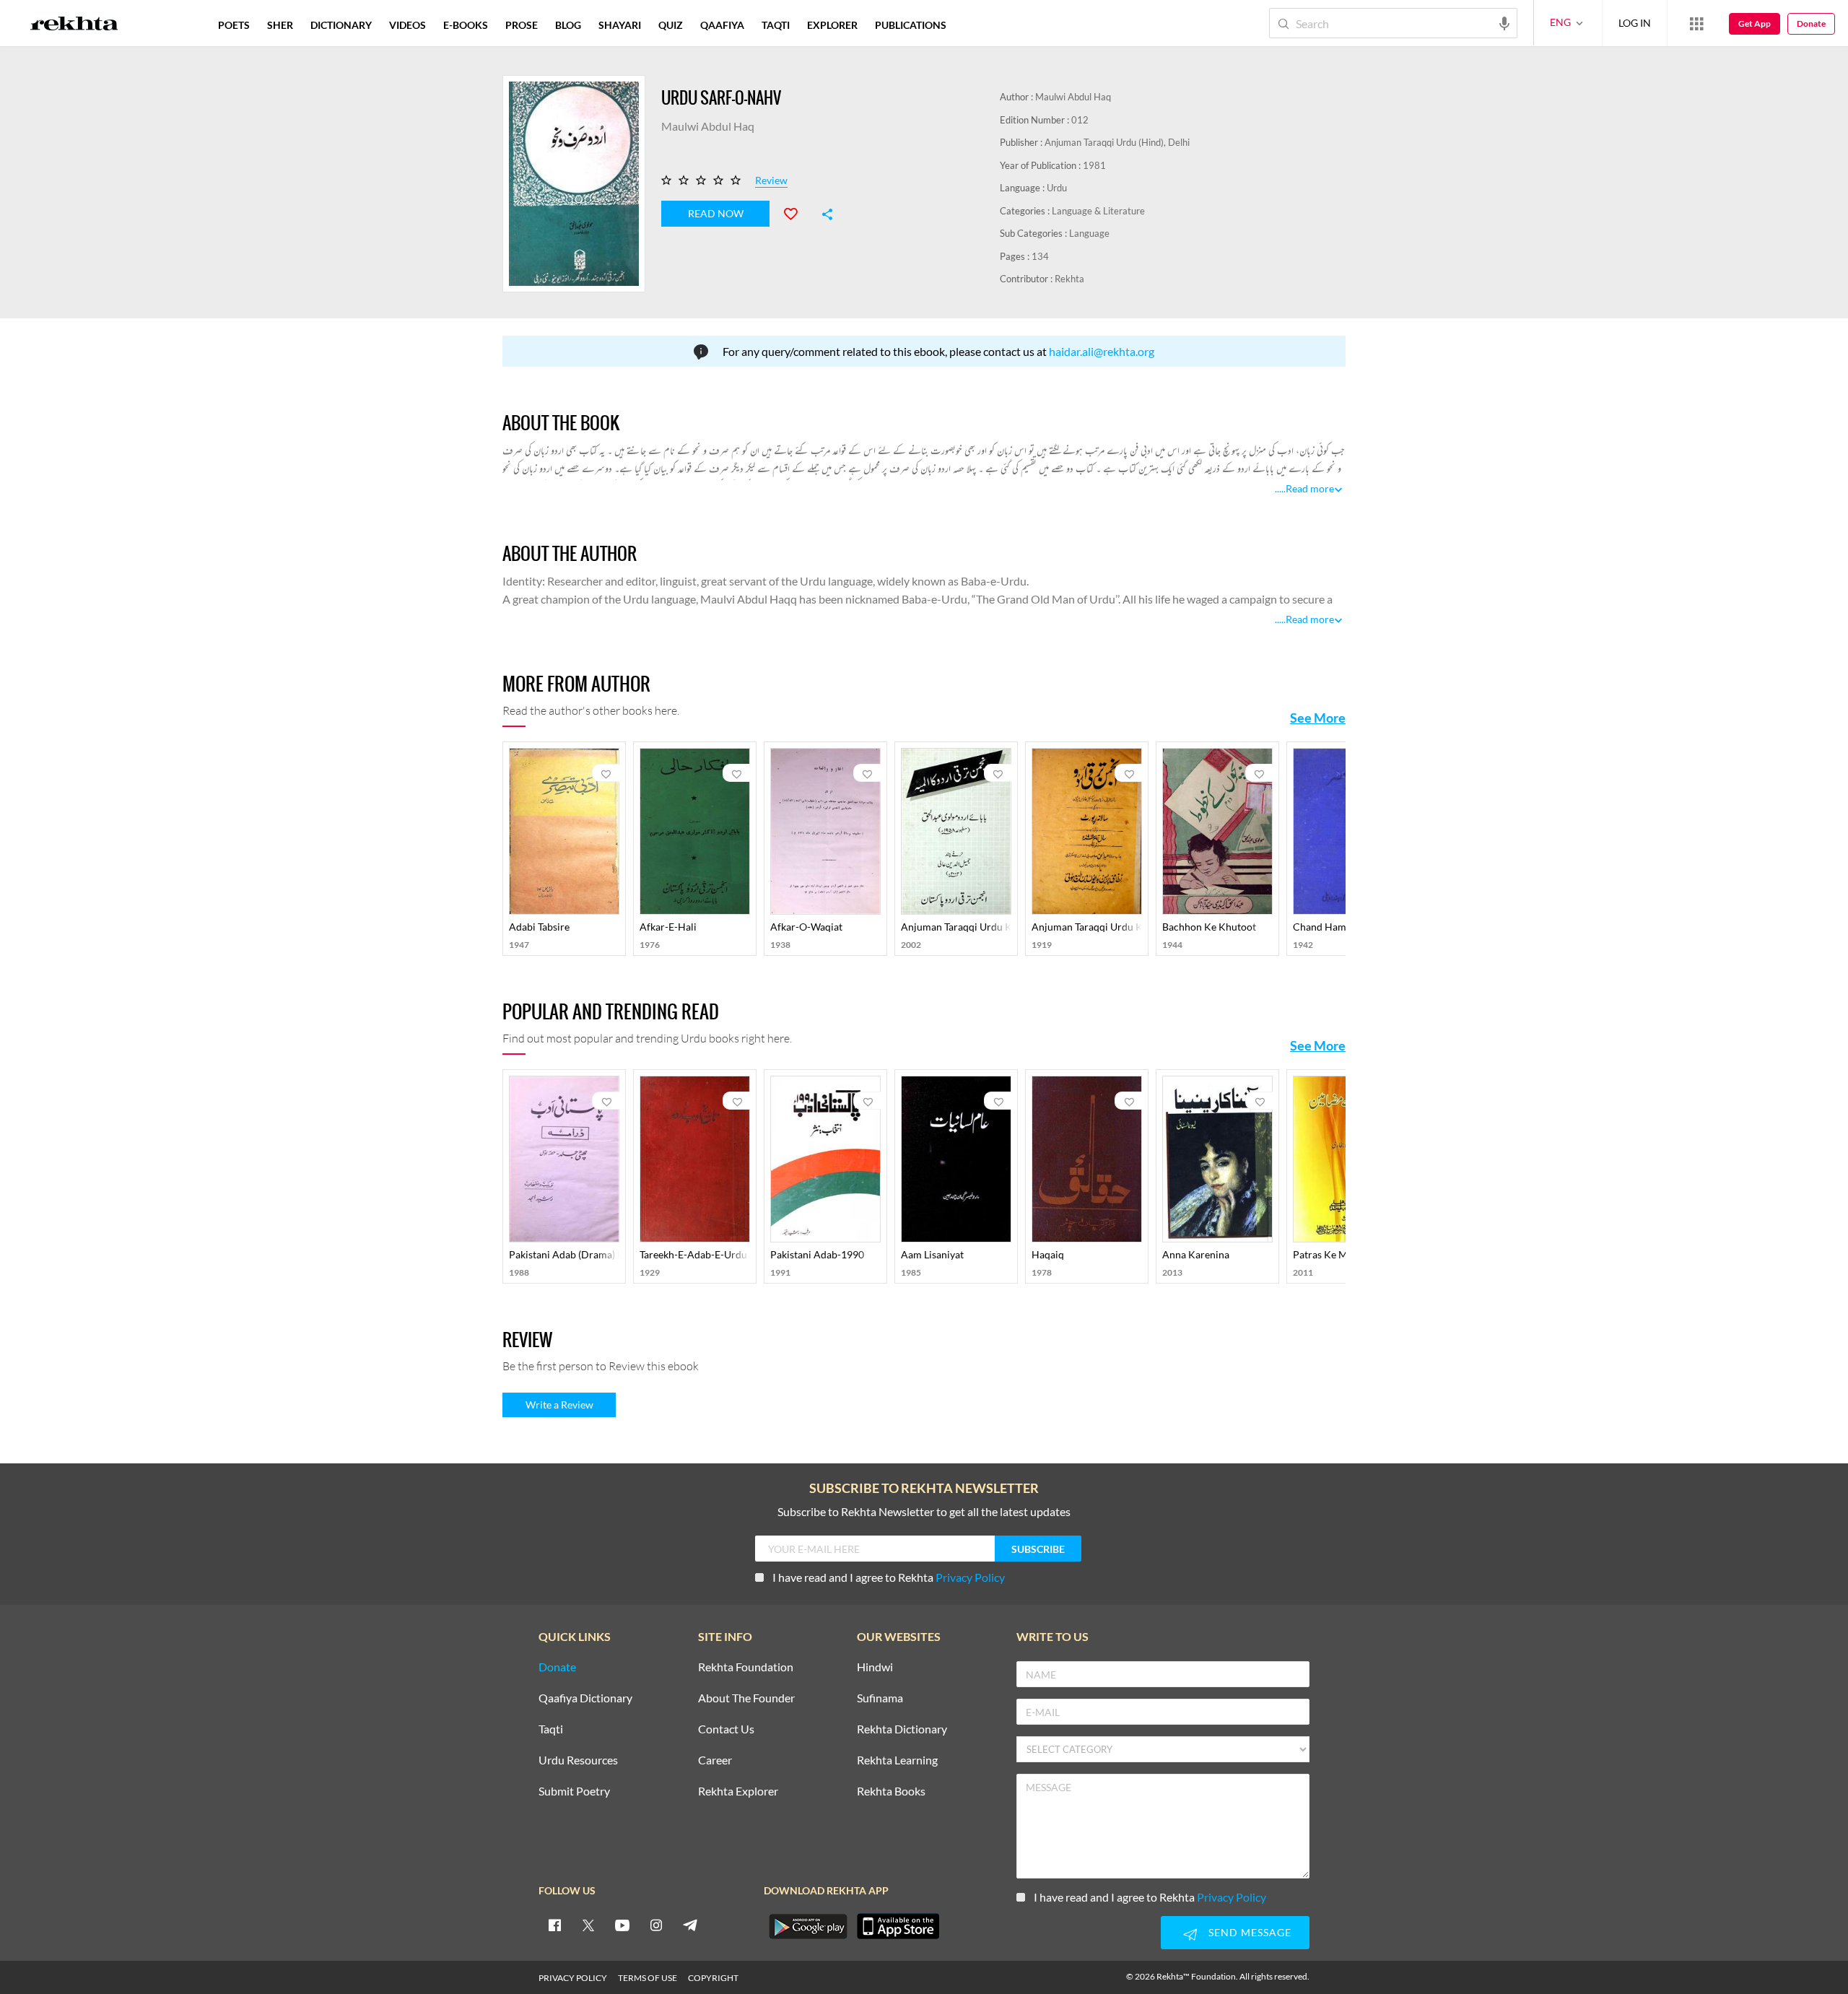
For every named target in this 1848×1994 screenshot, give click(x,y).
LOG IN (1635, 23)
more (979, 25)
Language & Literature (1098, 211)
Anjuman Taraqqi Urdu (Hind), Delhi (1117, 142)
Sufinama (880, 1698)
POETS (234, 25)
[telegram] (690, 1925)
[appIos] (898, 1926)
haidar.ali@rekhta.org (1102, 351)
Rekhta (1069, 279)
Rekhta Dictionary (902, 1729)
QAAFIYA (722, 25)
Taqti (551, 1729)
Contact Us (726, 1729)
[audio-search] (1504, 22)
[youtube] (622, 1925)
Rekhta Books (891, 1791)
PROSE (522, 25)
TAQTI (776, 25)
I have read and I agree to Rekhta (889, 1577)
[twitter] (588, 1925)
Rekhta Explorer (738, 1791)
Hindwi (875, 1667)
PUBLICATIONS (911, 25)
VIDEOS (407, 25)
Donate (1811, 23)
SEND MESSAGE (1250, 1932)
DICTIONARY (341, 25)
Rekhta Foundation (746, 1667)
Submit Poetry (574, 1791)
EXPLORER (832, 25)
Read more (1310, 488)
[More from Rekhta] (1696, 23)
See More (1318, 718)
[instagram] (656, 1925)
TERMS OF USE (648, 1978)
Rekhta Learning (897, 1760)
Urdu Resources (578, 1760)
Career (715, 1760)
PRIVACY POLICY (573, 1978)
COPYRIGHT (713, 1978)
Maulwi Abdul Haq (1073, 97)
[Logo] (74, 25)
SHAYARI (620, 25)
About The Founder (746, 1698)
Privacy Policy (970, 1577)
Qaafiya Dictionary (585, 1698)
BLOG (568, 25)
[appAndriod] (808, 1926)
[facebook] (554, 1925)
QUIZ (671, 25)
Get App (1755, 23)
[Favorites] (797, 212)
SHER (280, 25)
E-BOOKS (466, 25)
